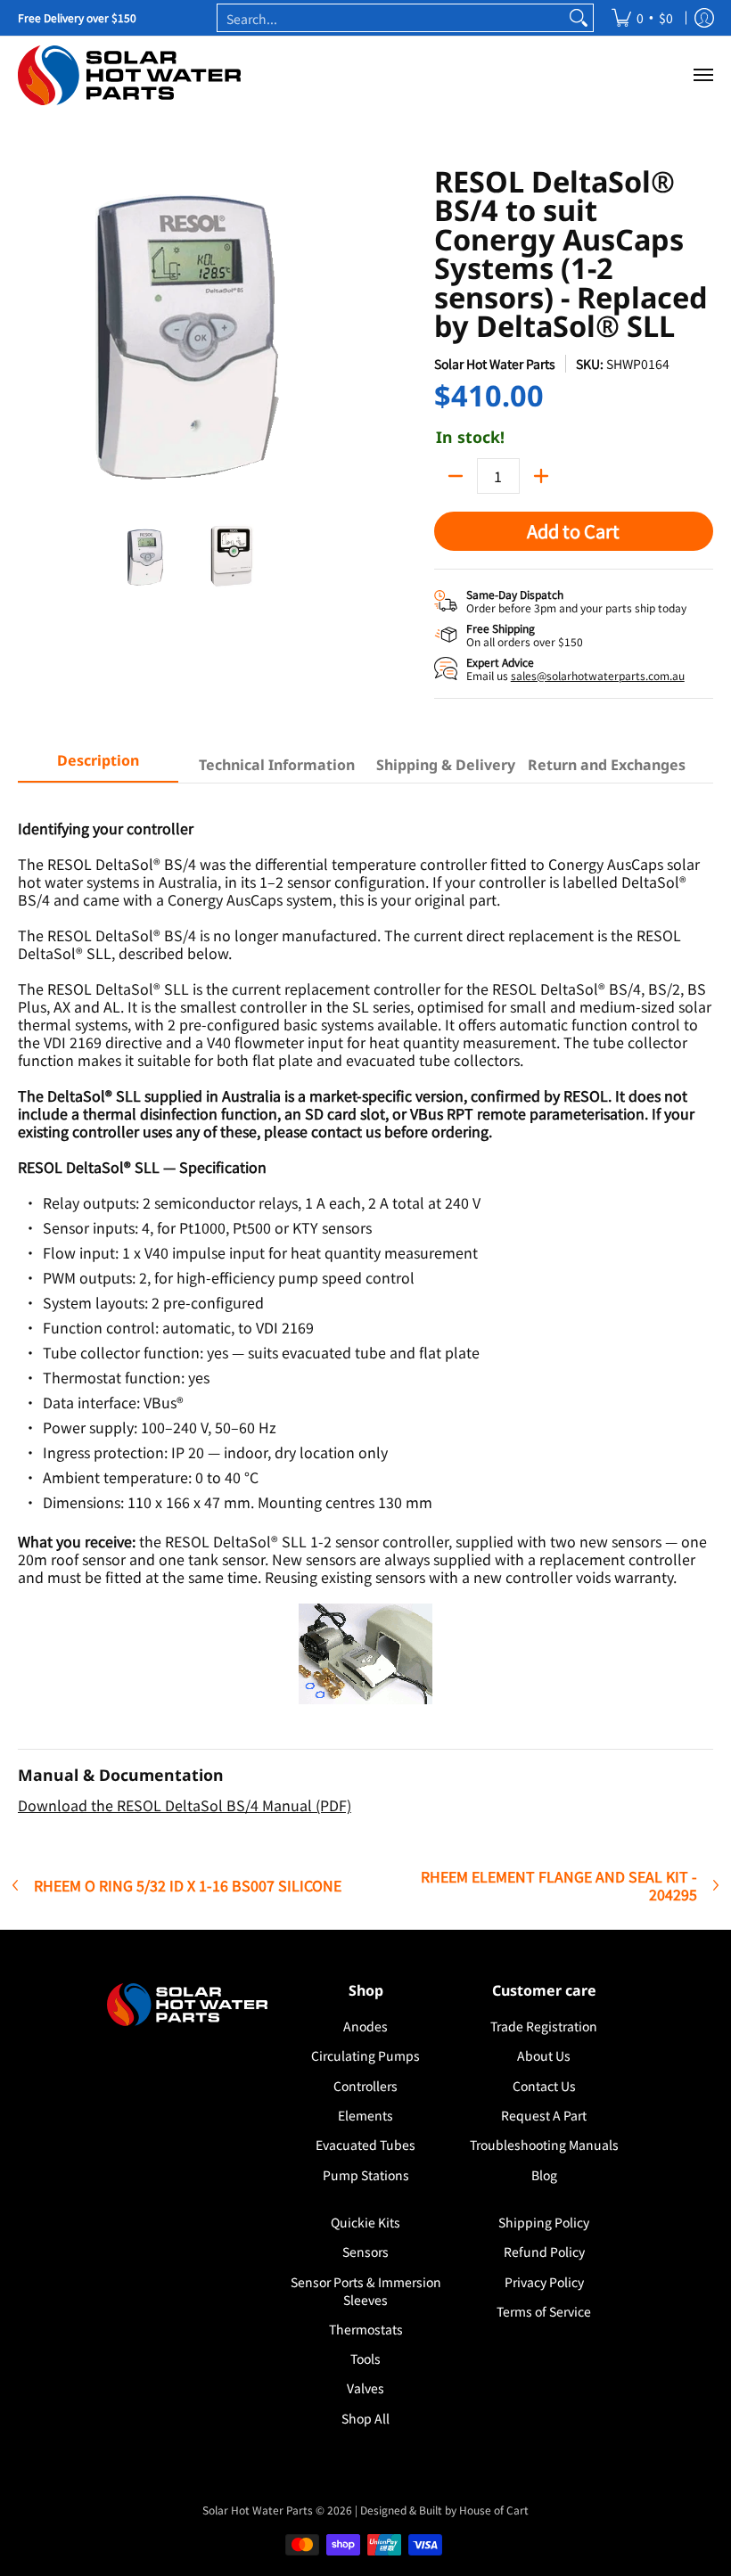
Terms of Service (544, 2311)
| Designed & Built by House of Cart (442, 2510)
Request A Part (544, 2115)
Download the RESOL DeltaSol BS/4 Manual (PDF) (185, 1805)
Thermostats (366, 2329)
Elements (365, 2115)
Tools (365, 2359)
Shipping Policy (544, 2222)
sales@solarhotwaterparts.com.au (598, 675)
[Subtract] (456, 476)
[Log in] (704, 18)
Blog (544, 2175)
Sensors (365, 2252)
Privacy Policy (544, 2282)
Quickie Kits (365, 2222)
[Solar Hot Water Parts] (129, 75)
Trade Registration (544, 2026)
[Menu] (702, 75)
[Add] (541, 476)
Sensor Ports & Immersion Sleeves (366, 2291)
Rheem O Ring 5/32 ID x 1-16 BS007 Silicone (188, 1885)
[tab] (98, 766)
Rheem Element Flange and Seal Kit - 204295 (559, 1885)
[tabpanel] (365, 1308)
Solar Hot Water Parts (495, 364)
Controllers (365, 2086)
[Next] (344, 337)
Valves (365, 2388)
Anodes (365, 2026)
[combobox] (391, 18)
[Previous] (30, 337)
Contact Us (544, 2086)
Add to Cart (573, 531)
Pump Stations (366, 2175)
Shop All (365, 2418)
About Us (544, 2055)
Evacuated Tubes (365, 2145)
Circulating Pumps (365, 2055)
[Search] (579, 18)
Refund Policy (544, 2252)
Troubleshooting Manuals (544, 2145)
